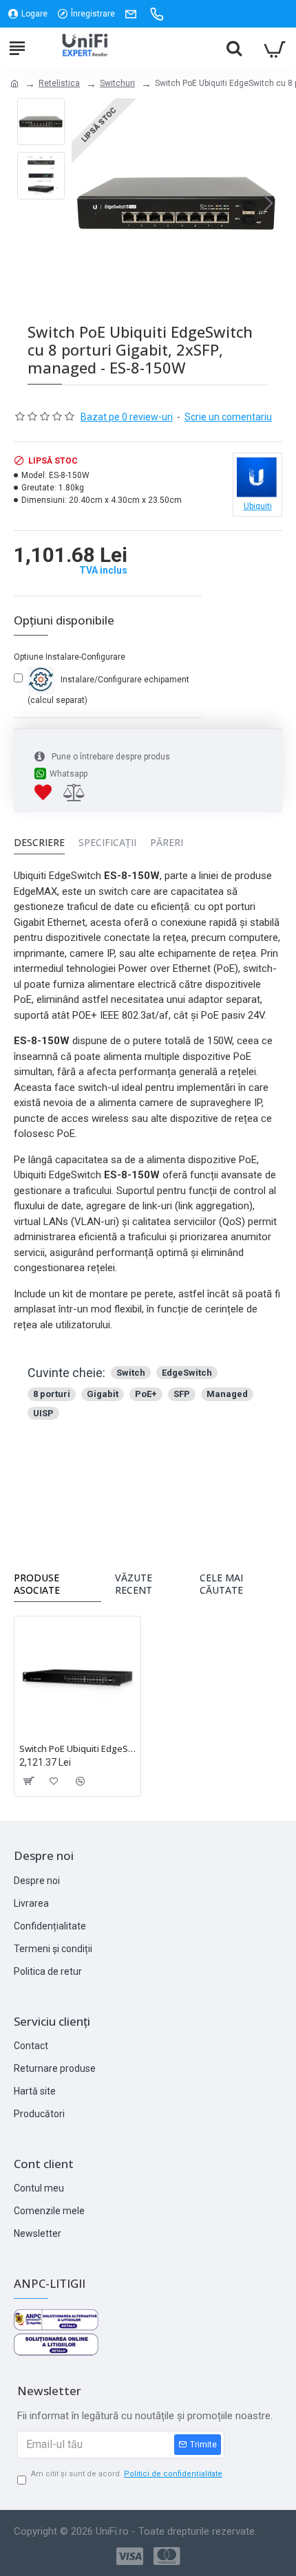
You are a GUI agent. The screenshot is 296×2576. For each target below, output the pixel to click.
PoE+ (146, 1394)
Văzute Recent (134, 1584)
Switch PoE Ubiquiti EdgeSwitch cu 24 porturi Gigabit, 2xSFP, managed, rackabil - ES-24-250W (77, 1749)
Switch (131, 1373)
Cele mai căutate (221, 1584)
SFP (182, 1394)
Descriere (39, 843)
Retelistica (59, 83)
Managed (227, 1394)
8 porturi (52, 1394)
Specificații (107, 843)
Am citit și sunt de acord (127, 2474)
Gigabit (103, 1394)
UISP (43, 1413)
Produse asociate (37, 1584)
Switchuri (117, 83)
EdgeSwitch (187, 1373)
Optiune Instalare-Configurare (70, 657)
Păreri (167, 843)
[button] (85, 204)
